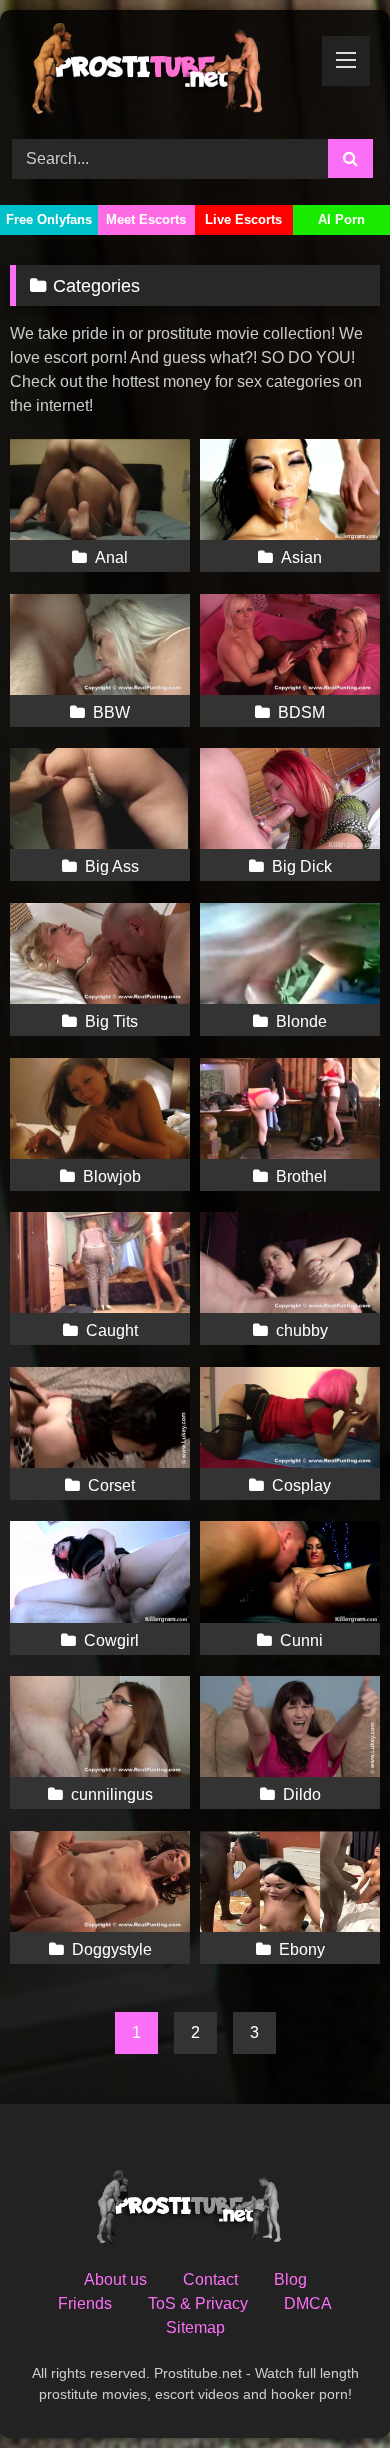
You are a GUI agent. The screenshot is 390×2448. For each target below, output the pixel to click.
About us (115, 2279)
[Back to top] (328, 2388)
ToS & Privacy (198, 2303)
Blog (290, 2279)
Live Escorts (243, 219)
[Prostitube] (160, 71)
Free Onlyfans (49, 219)
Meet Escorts (146, 219)
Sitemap (195, 2327)
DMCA (308, 2303)
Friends (85, 2303)
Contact (210, 2279)
